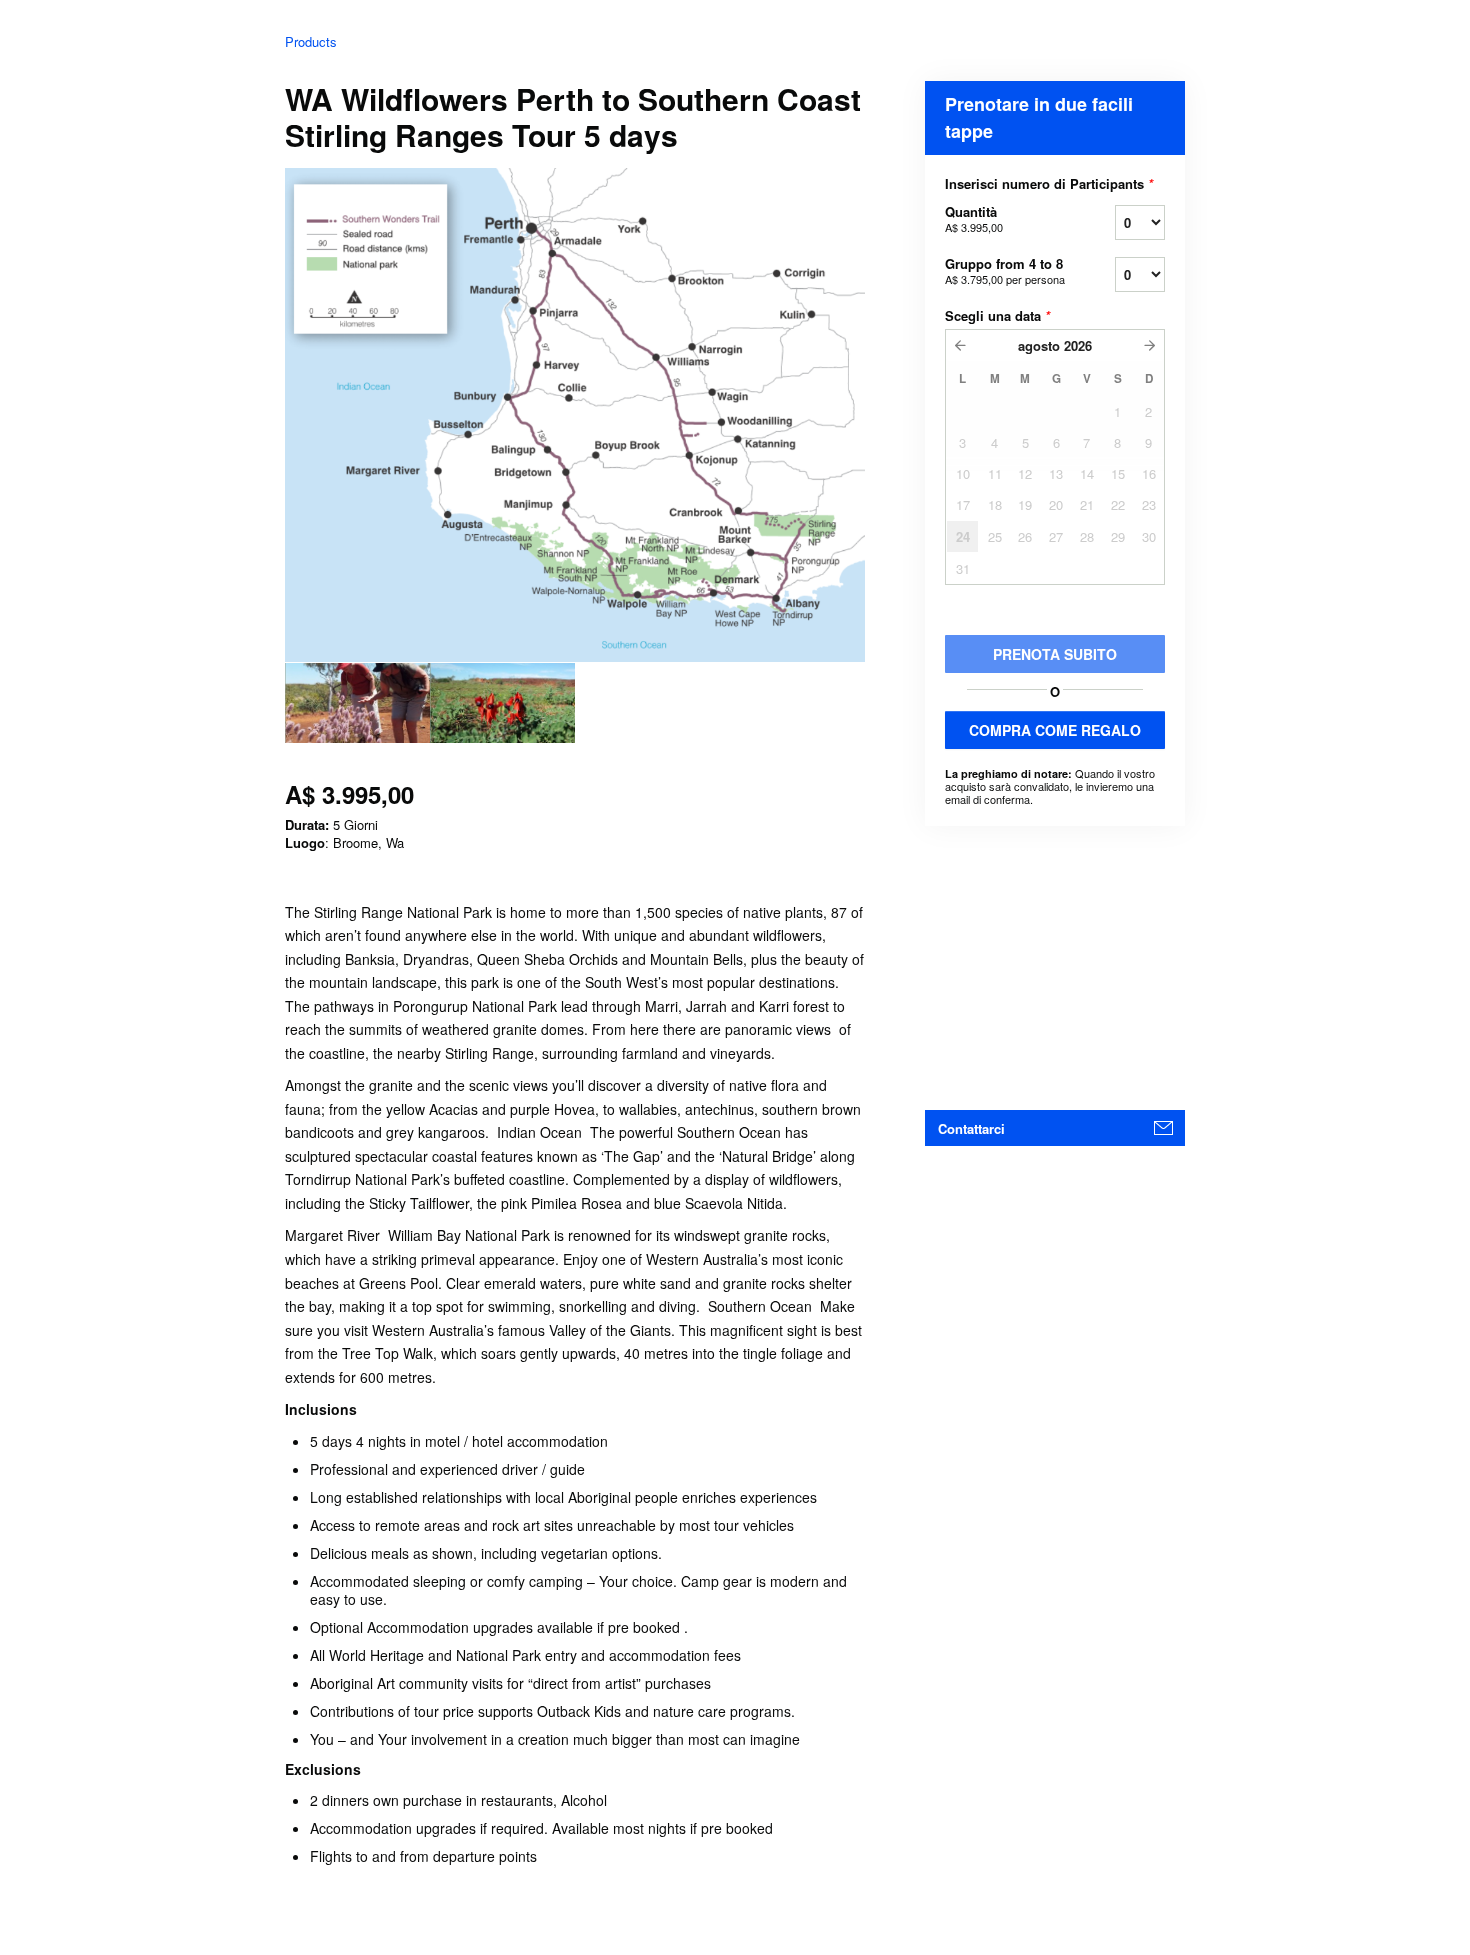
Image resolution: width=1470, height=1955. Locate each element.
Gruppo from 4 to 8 (1005, 270)
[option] (357, 703)
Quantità (974, 218)
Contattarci (971, 1128)
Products (311, 41)
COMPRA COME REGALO (1055, 730)
